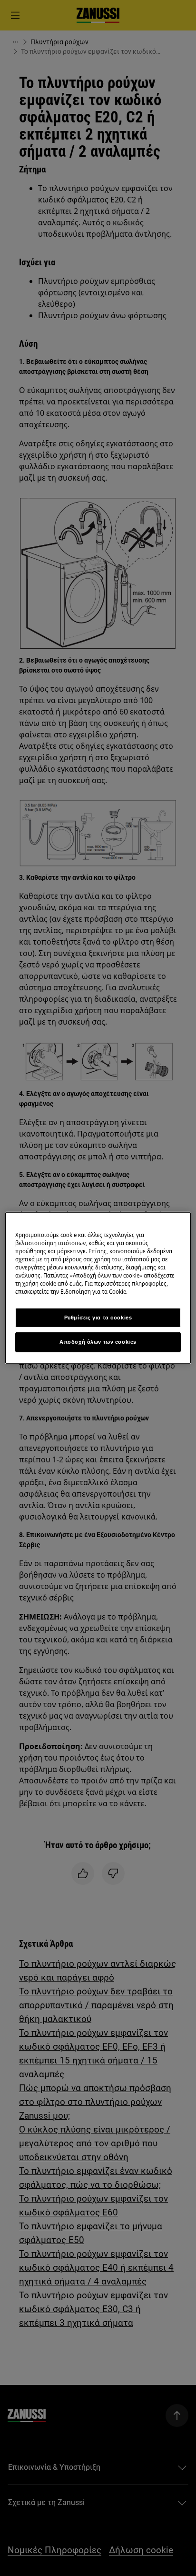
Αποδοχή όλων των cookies (98, 1342)
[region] (98, 1288)
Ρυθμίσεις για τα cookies (98, 1317)
